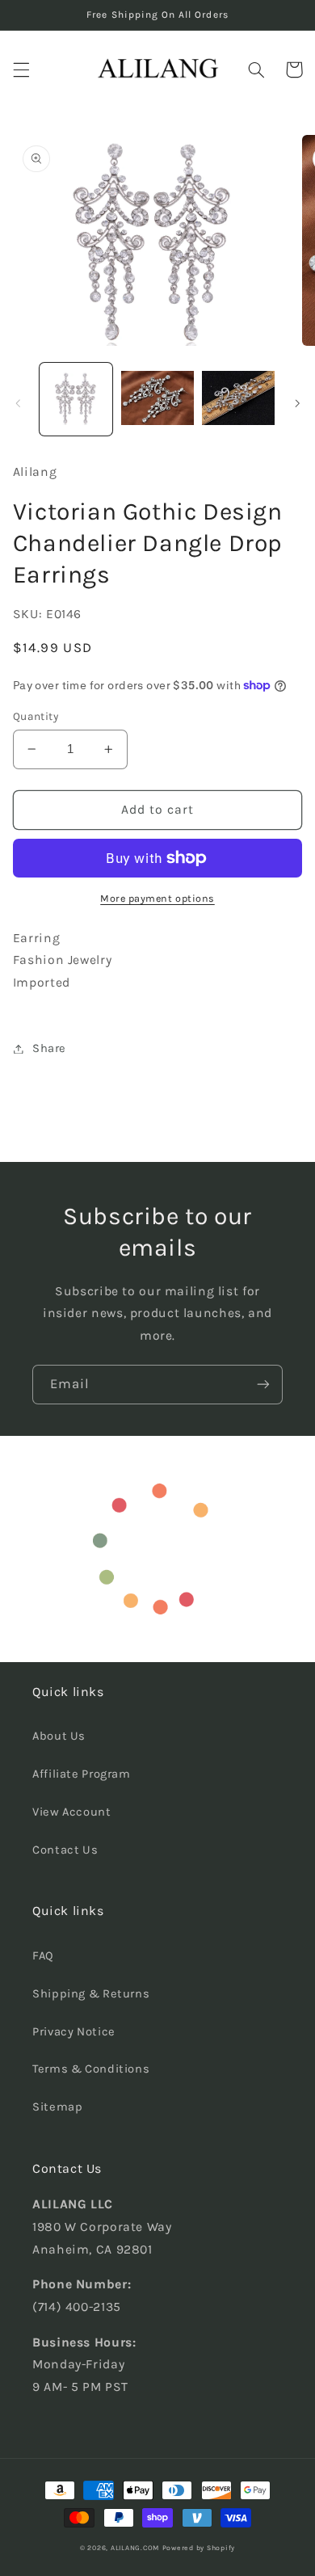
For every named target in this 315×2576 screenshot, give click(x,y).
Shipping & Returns (91, 1994)
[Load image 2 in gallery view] (157, 399)
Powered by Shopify (199, 2548)
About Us (59, 1736)
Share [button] (49, 1048)
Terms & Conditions (91, 2069)
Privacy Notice (74, 2032)
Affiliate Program (82, 1774)
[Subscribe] (263, 1385)
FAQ (43, 1956)
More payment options (157, 898)
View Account (72, 1812)
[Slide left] (18, 403)
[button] (21, 69)
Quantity (36, 716)
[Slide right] (297, 403)
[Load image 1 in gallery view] (76, 399)
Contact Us (65, 1850)
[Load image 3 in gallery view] (238, 399)
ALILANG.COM (135, 2548)
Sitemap (57, 2107)
